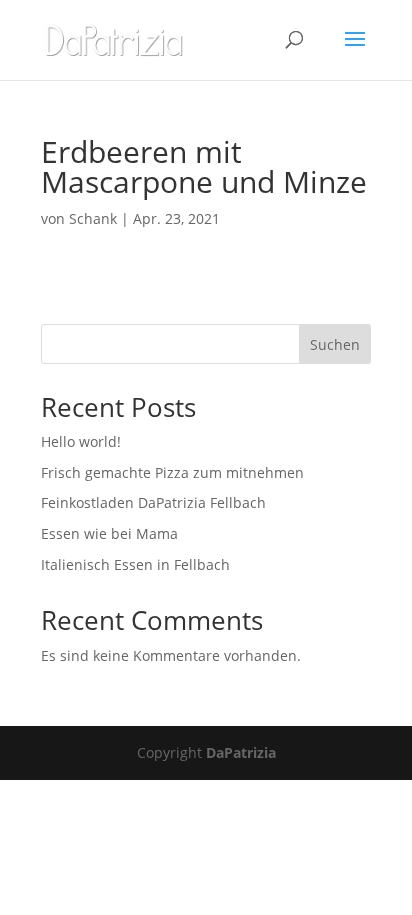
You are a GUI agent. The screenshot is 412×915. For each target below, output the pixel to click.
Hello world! (81, 441)
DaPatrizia (241, 752)
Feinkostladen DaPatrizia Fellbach (153, 502)
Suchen (335, 344)
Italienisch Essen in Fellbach (135, 564)
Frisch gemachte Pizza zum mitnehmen (172, 472)
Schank (93, 218)
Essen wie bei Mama (109, 533)
